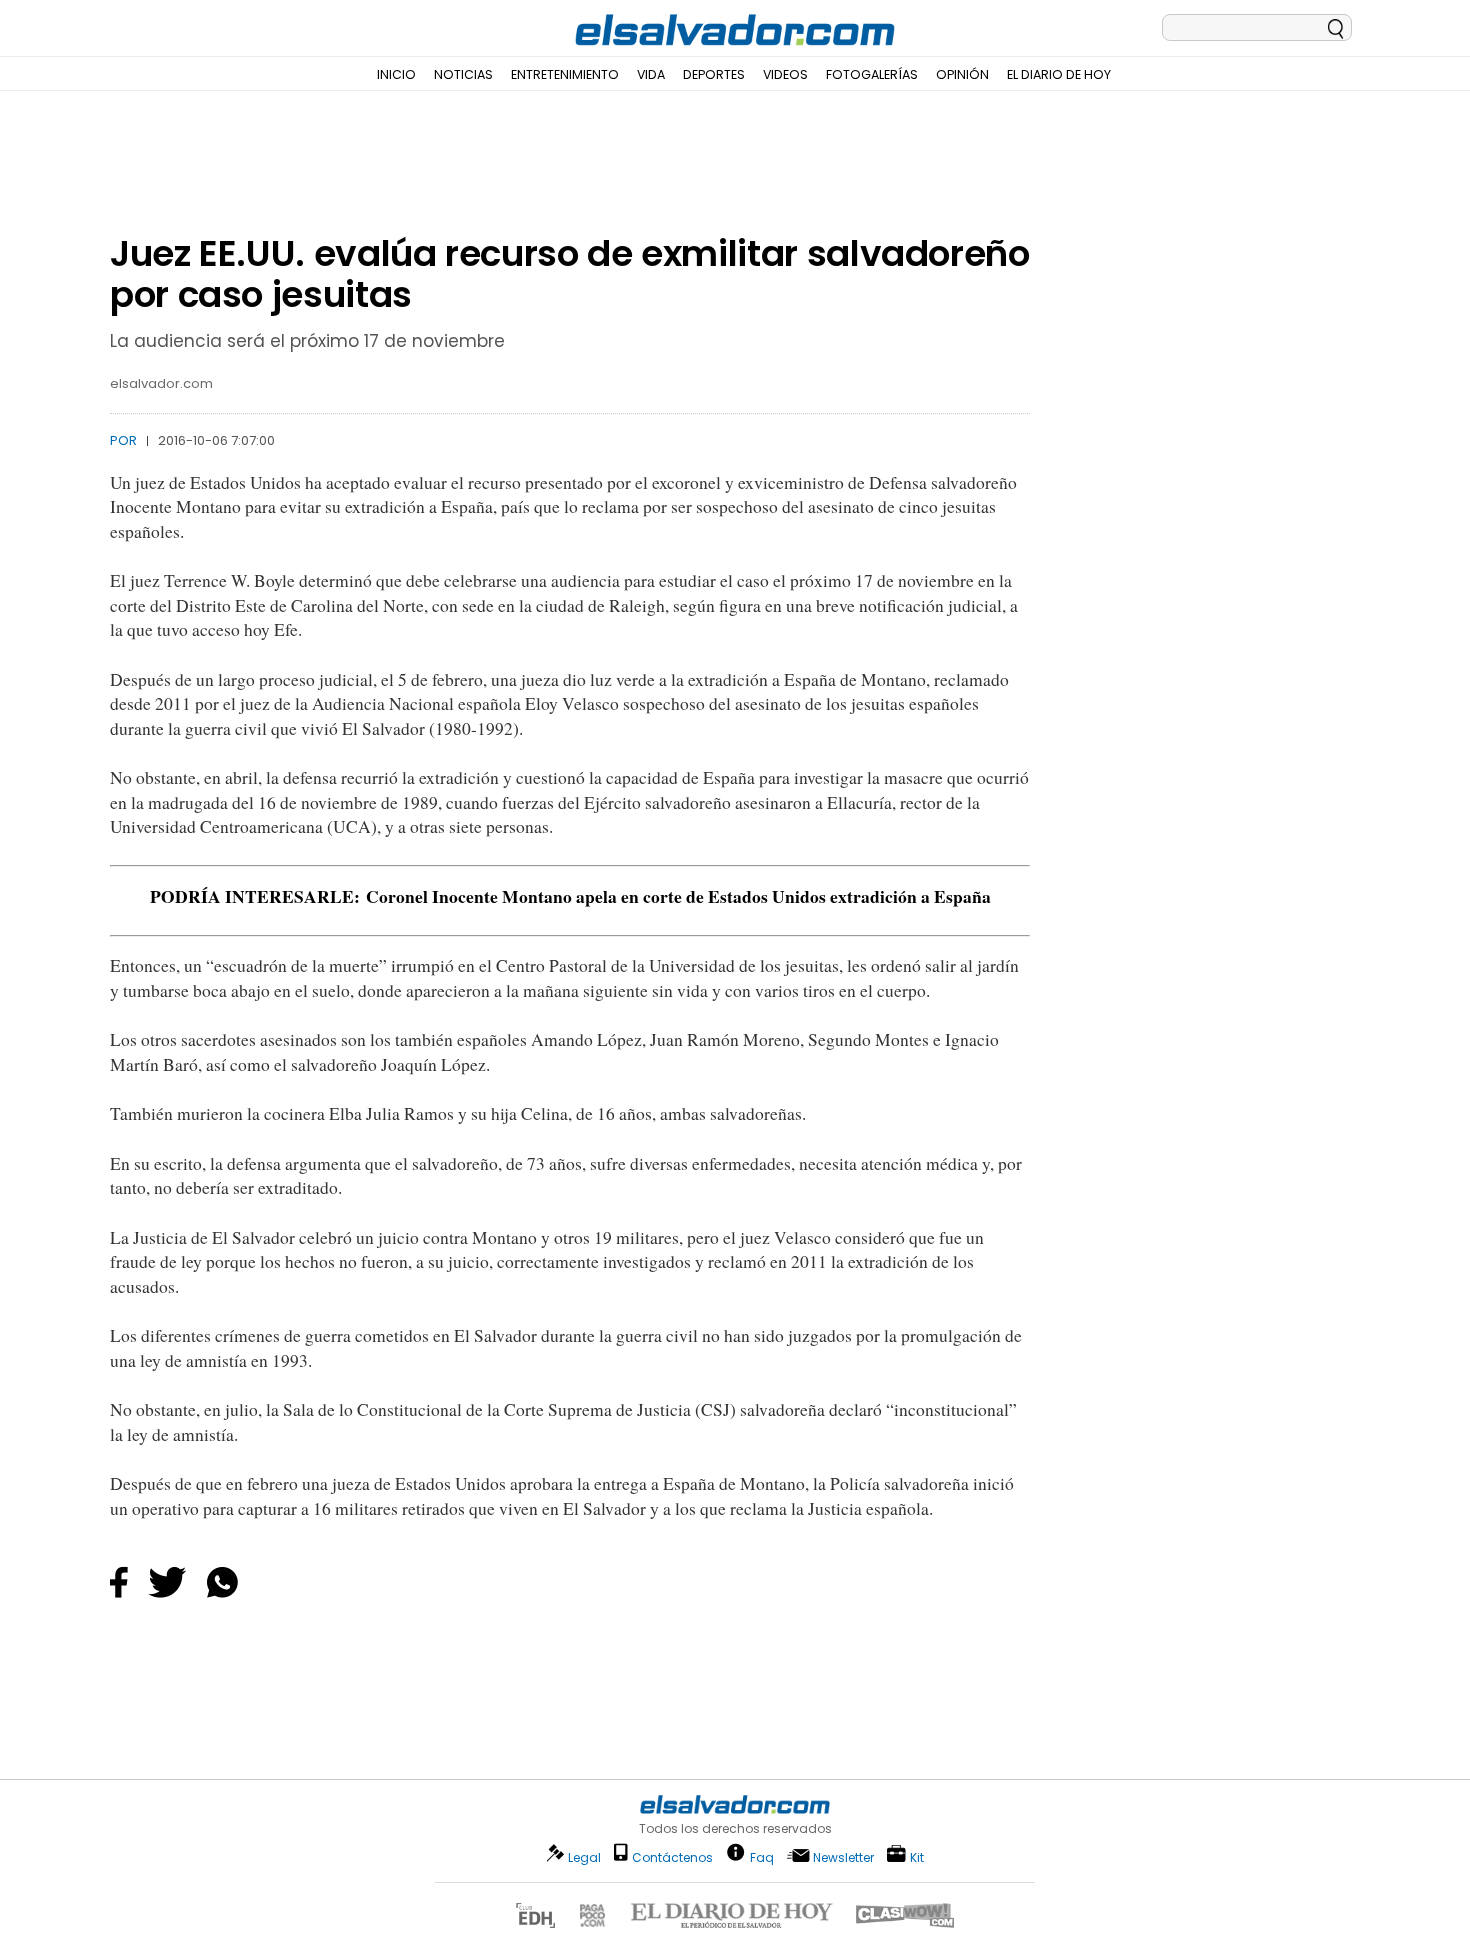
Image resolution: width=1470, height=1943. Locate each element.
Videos (785, 74)
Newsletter (843, 1857)
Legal (584, 1857)
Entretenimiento (565, 74)
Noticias (463, 74)
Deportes (714, 74)
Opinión (962, 74)
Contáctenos (672, 1857)
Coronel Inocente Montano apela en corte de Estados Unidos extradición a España (678, 896)
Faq (762, 1856)
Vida (651, 74)
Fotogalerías (872, 74)
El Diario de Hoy (1059, 74)
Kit (917, 1856)
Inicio (396, 74)
